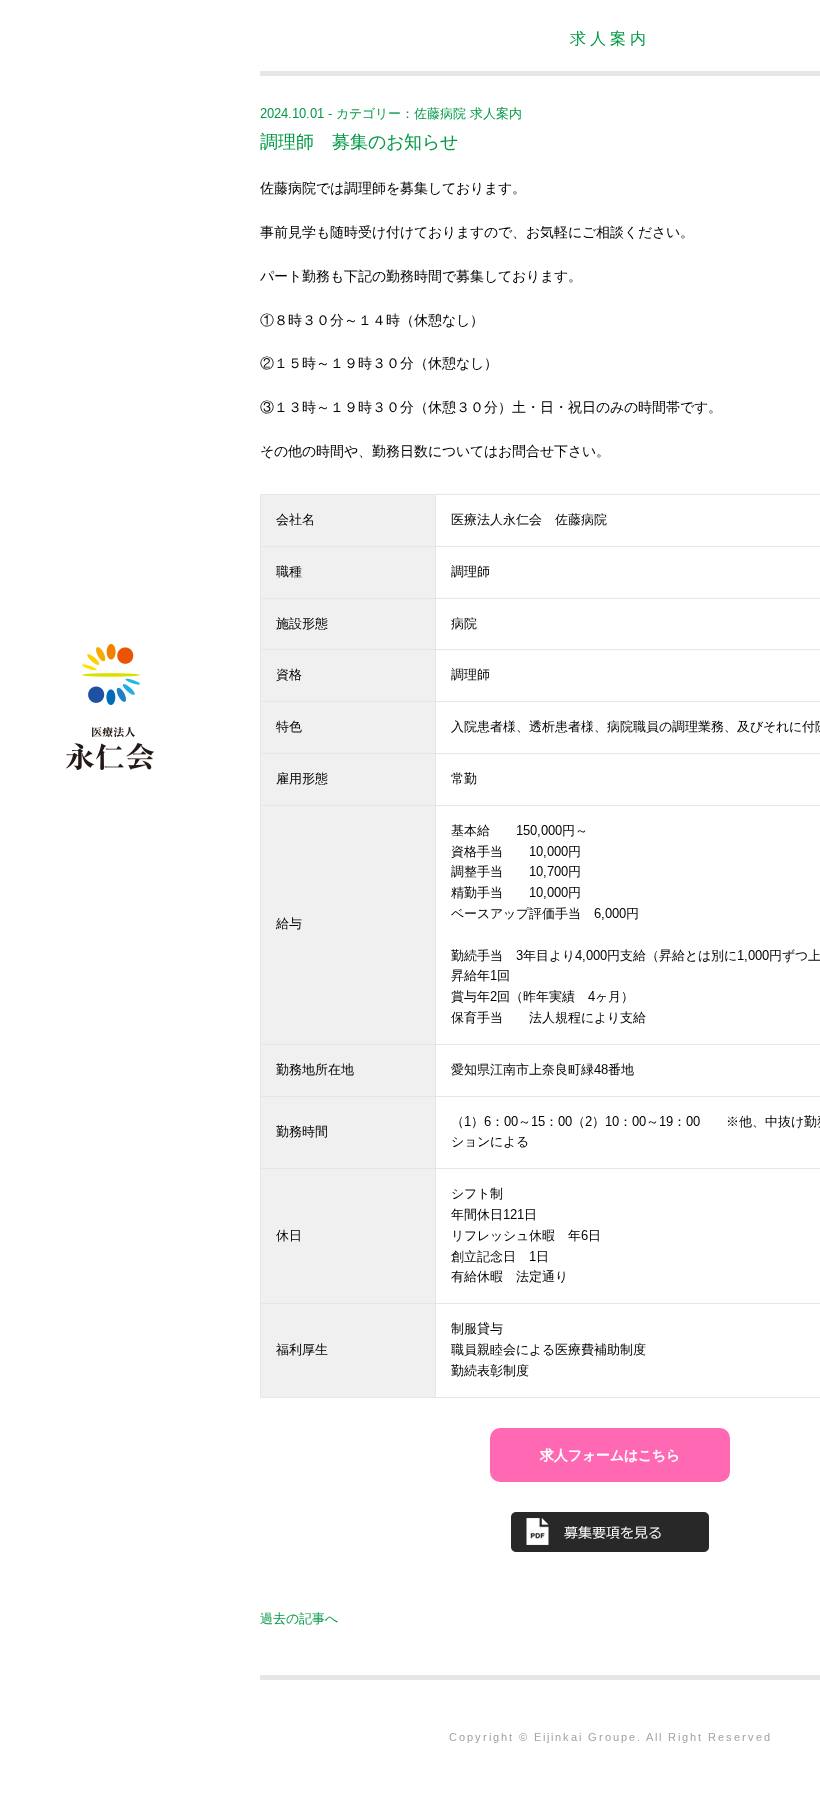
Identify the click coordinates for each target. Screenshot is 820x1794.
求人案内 (496, 113)
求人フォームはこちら (610, 1455)
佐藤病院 (440, 113)
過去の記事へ (299, 1618)
